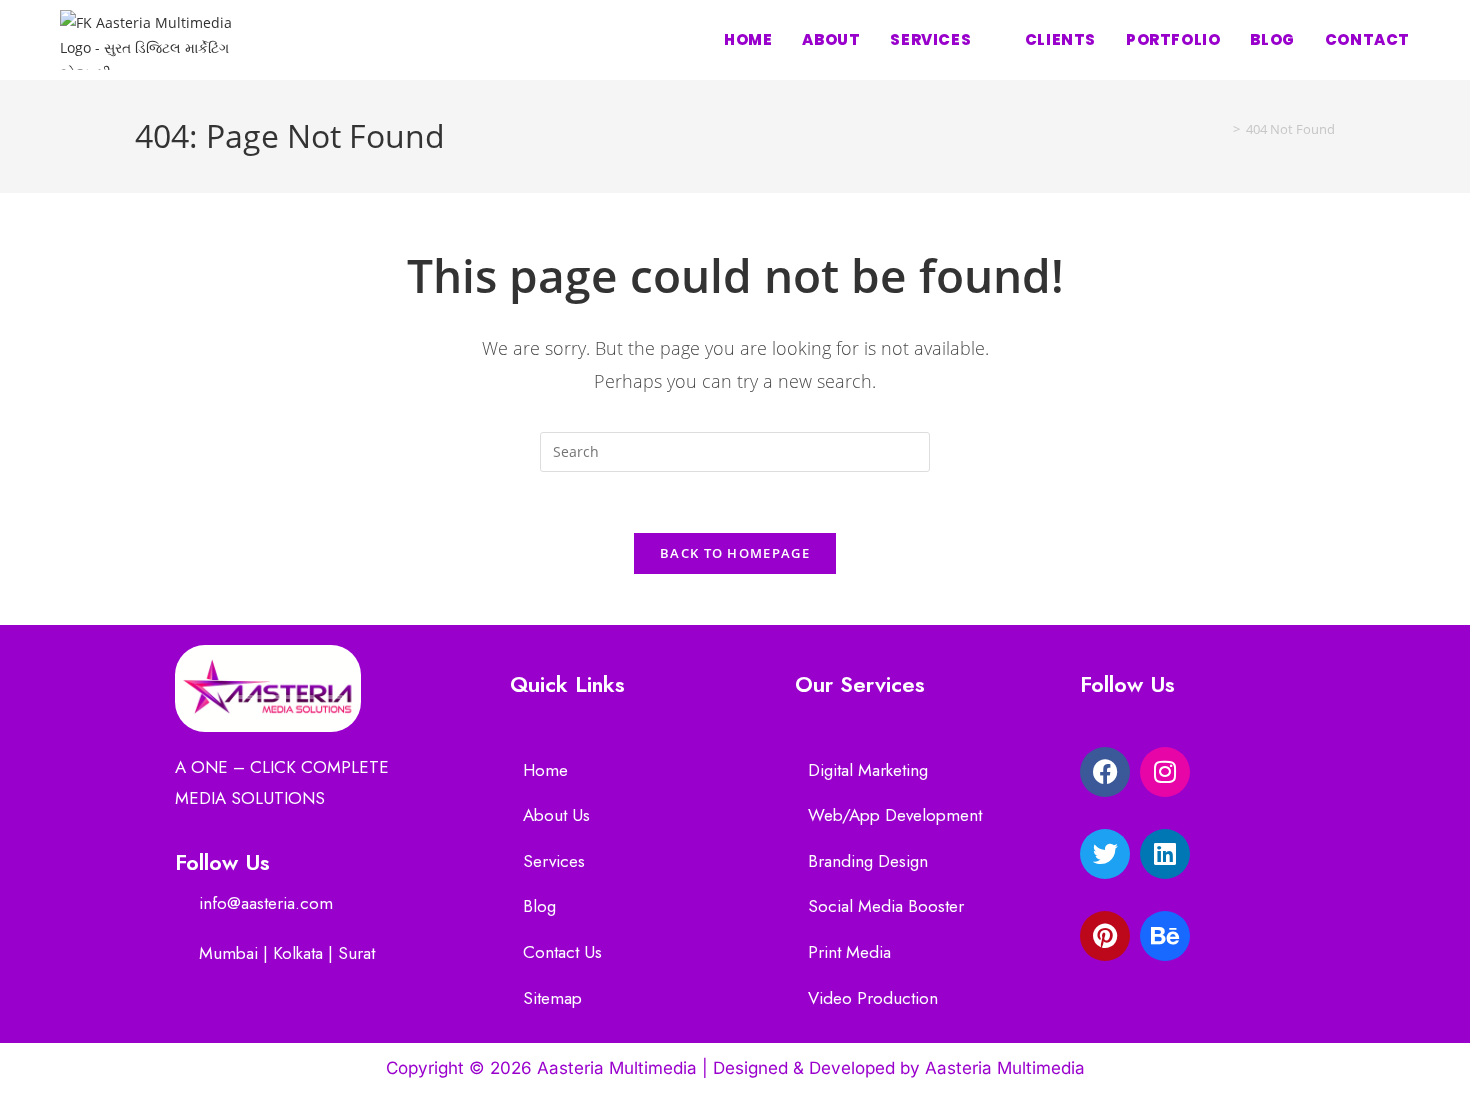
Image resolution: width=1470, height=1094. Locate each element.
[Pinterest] (1105, 936)
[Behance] (1165, 936)
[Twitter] (1105, 854)
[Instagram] (1165, 772)
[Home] (1222, 129)
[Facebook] (1105, 772)
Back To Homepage (735, 553)
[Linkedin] (1165, 854)
